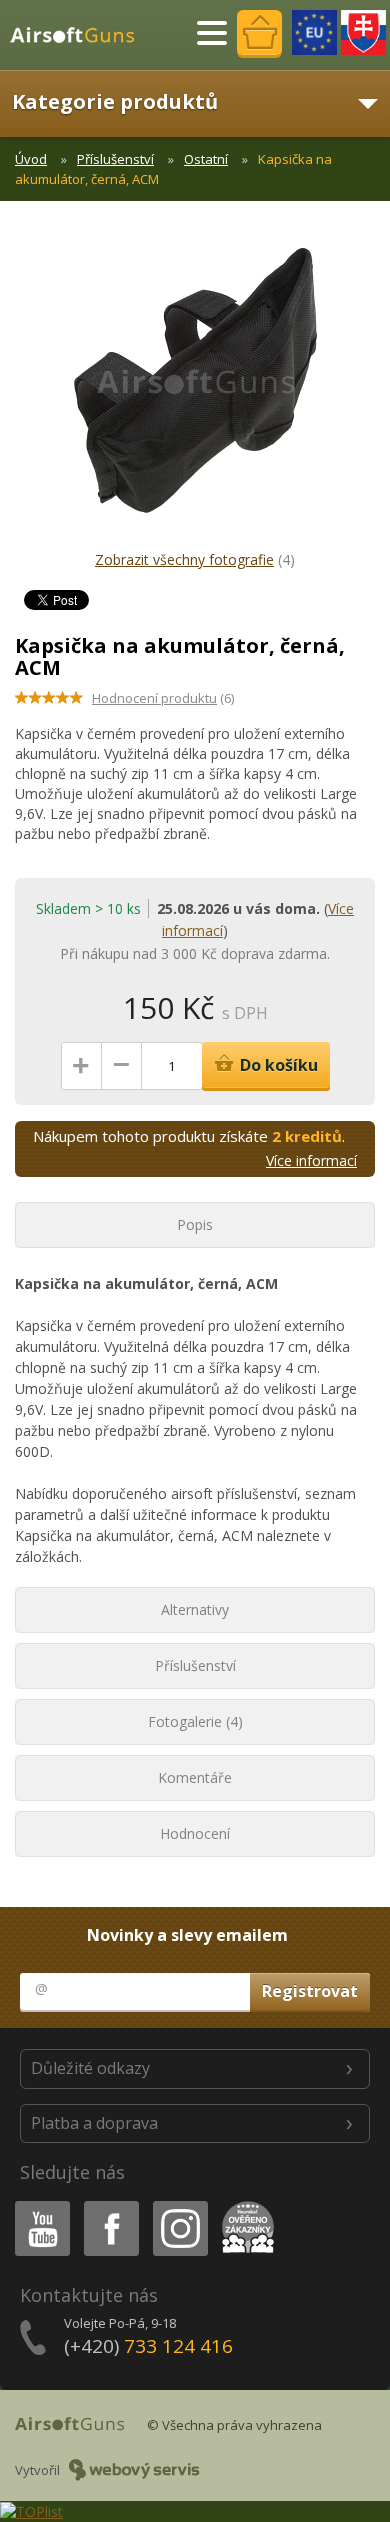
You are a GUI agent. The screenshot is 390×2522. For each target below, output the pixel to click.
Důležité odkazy (90, 2068)
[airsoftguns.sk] (363, 32)
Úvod (31, 159)
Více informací (311, 1160)
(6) (163, 698)
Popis (195, 1224)
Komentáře (195, 1777)
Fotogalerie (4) (195, 1721)
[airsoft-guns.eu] (314, 32)
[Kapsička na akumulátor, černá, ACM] (195, 390)
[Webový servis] (134, 2470)
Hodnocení (195, 1833)
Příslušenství (115, 159)
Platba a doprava (94, 2123)
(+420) (148, 2346)
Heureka (244, 2204)
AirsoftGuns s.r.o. (81, 35)
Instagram (179, 2204)
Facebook (110, 2204)
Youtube (38, 2204)
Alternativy (195, 1609)
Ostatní (206, 159)
